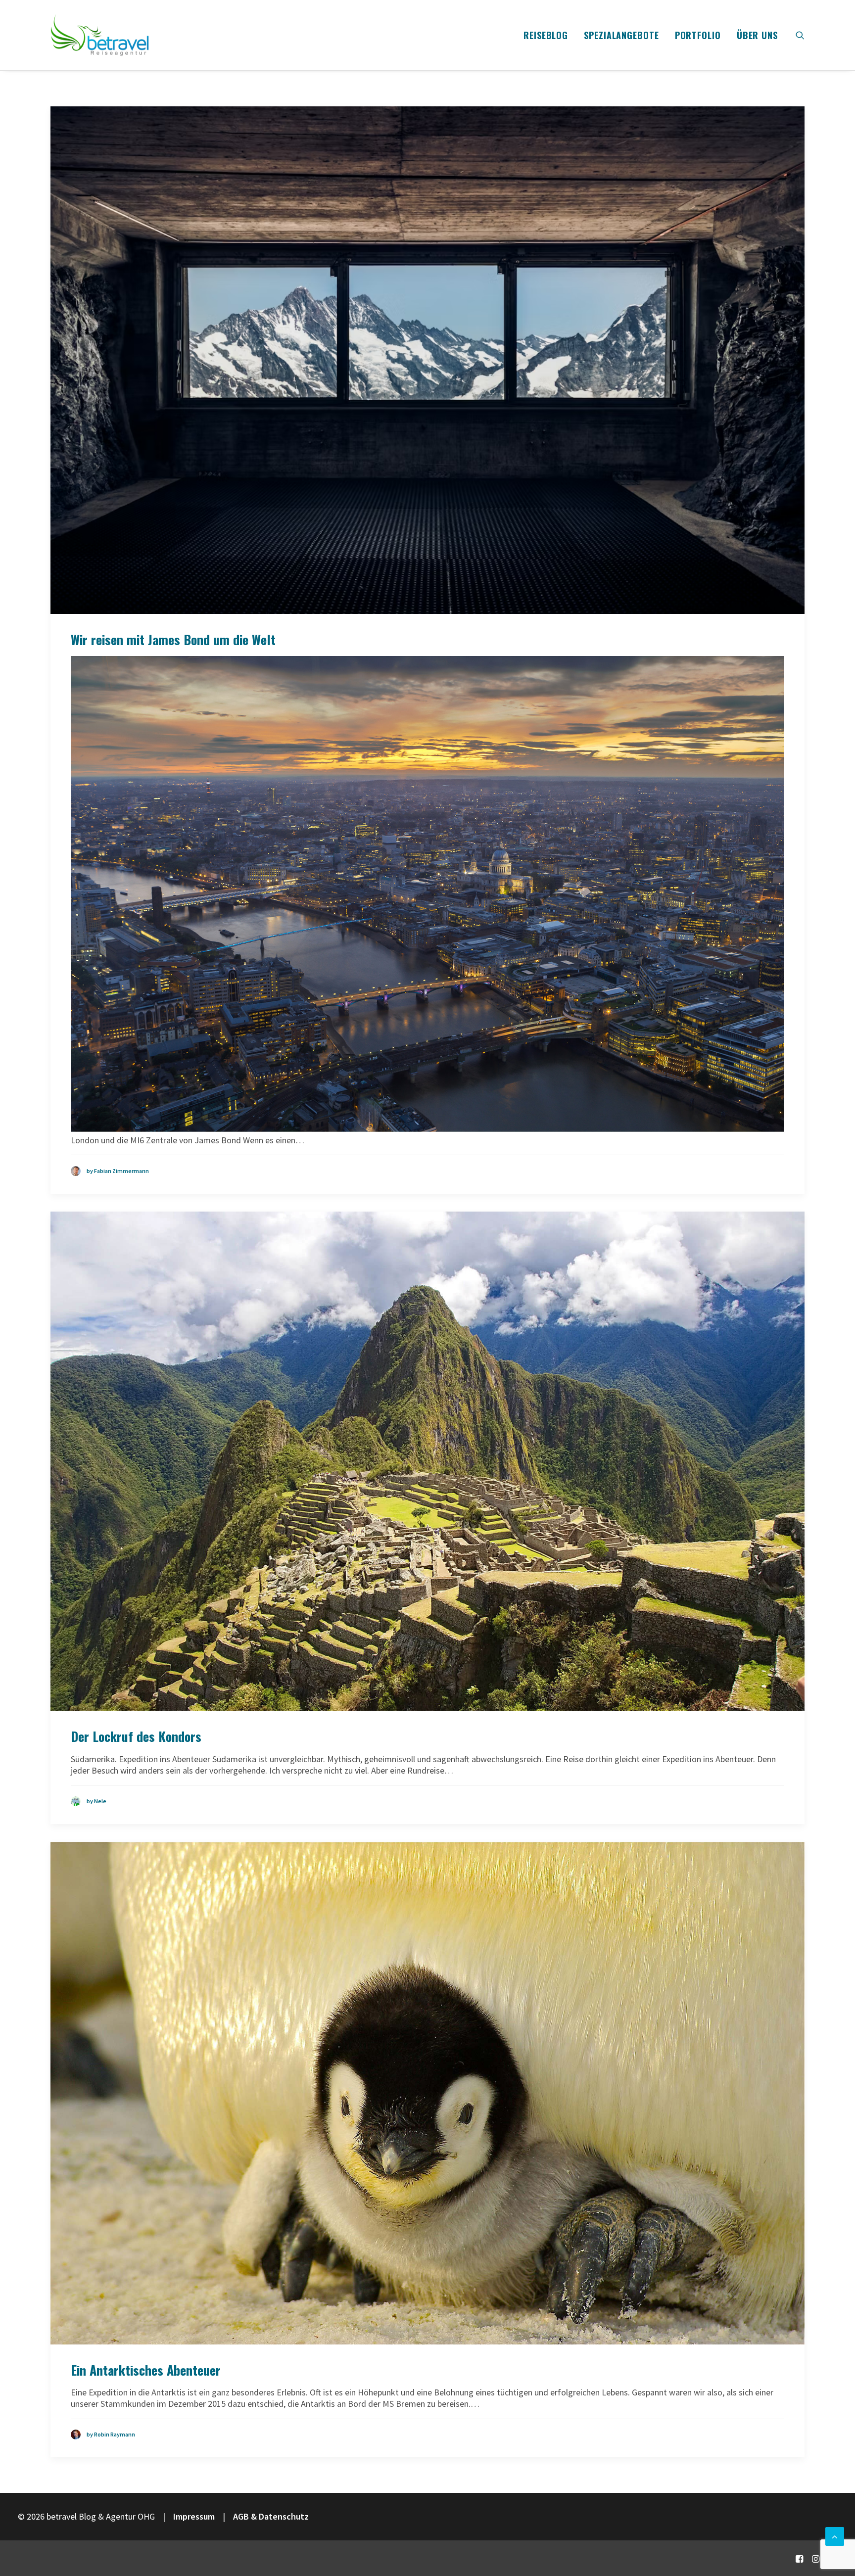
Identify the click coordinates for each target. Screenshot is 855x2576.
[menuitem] (546, 35)
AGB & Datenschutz (271, 2516)
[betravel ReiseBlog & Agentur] (100, 35)
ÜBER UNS (757, 35)
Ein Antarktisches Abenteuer (146, 2370)
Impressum (194, 2516)
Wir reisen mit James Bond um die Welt (173, 639)
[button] (800, 35)
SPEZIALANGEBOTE (621, 35)
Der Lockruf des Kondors (136, 1736)
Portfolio (698, 35)
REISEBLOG (546, 35)
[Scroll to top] (835, 2535)
